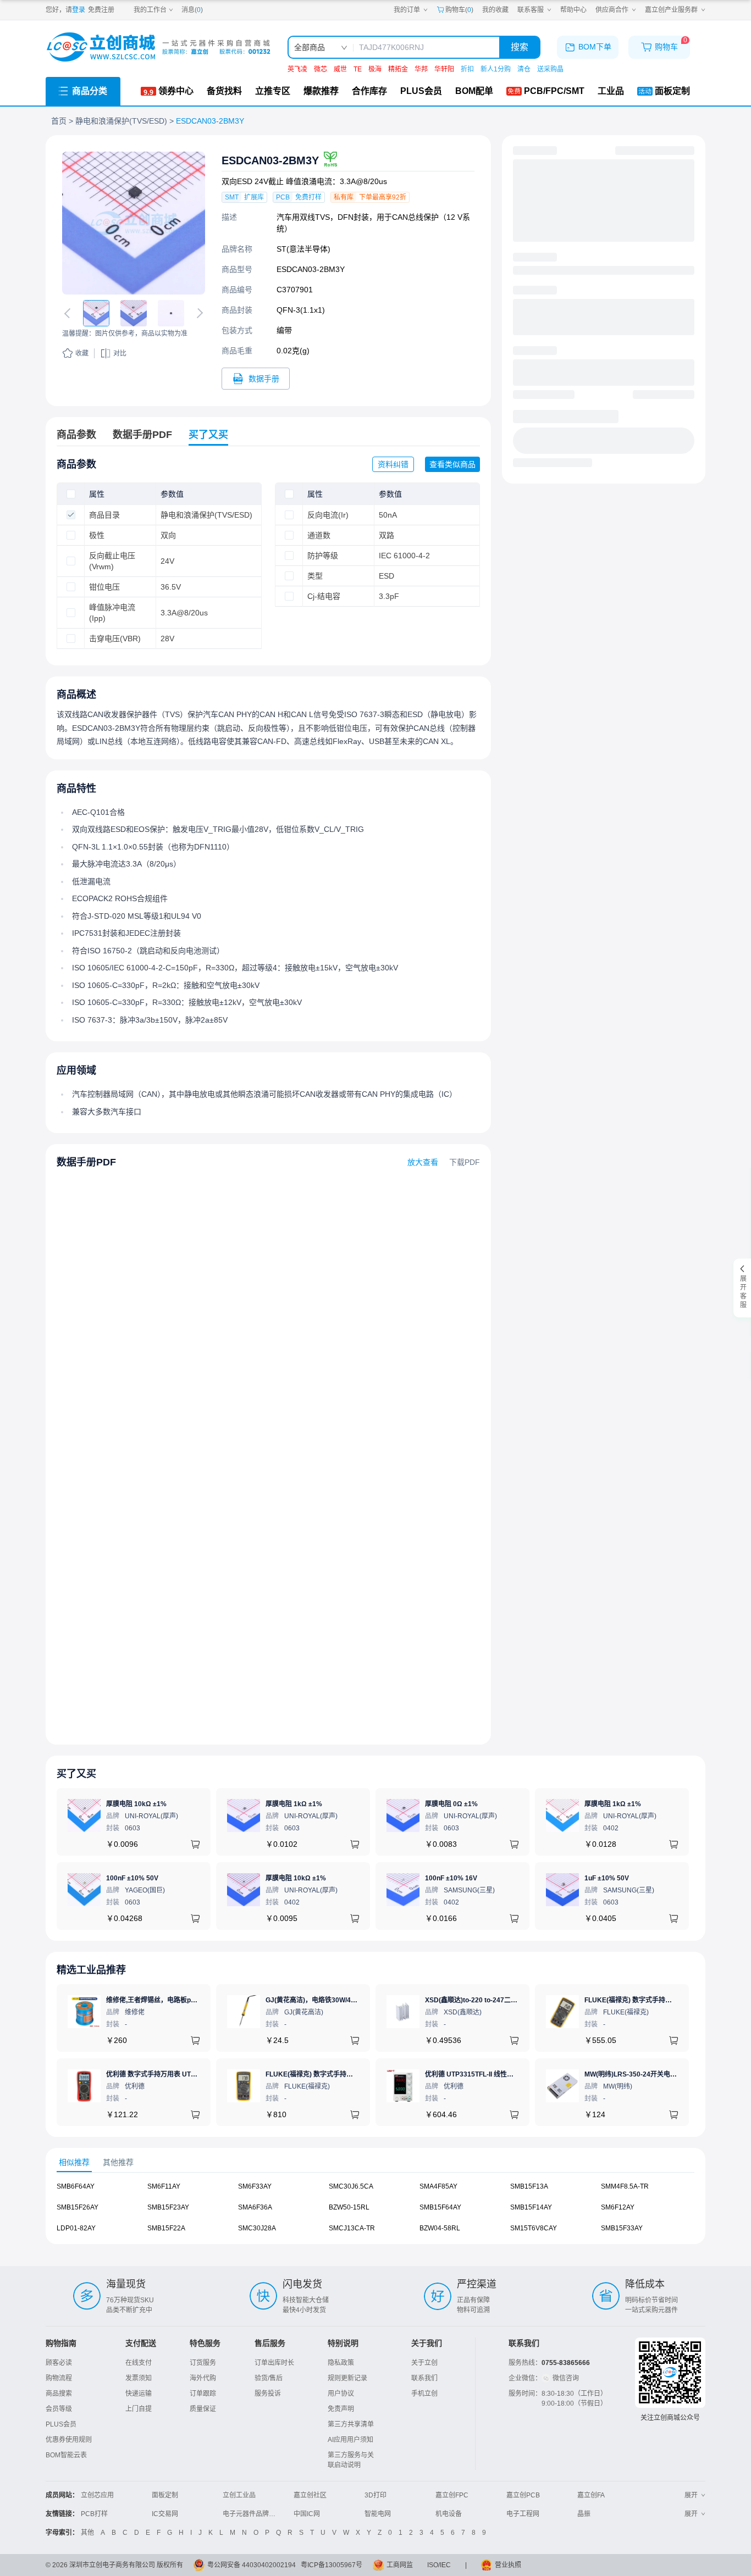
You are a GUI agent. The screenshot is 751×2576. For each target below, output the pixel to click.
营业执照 (508, 2565)
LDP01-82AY (76, 2228)
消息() (192, 10)
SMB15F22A (166, 2228)
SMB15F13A (529, 2186)
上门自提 (139, 2409)
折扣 (467, 69)
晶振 (584, 2514)
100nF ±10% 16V (451, 1878)
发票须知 (139, 2378)
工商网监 (400, 2565)
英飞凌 (297, 69)
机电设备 (449, 2514)
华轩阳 (444, 69)
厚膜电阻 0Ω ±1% (451, 1804)
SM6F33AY (255, 2186)
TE (358, 69)
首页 (59, 121)
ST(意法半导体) (303, 249)
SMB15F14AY (531, 2207)
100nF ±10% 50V (132, 1878)
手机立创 (424, 2394)
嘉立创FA (591, 2495)
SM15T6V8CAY (534, 2228)
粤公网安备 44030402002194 (252, 2565)
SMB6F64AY (76, 2186)
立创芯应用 (97, 2495)
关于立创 (424, 2363)
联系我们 (424, 2378)
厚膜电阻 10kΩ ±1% (136, 1804)
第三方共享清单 (351, 2424)
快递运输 (139, 2394)
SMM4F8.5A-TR (625, 2186)
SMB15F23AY (168, 2207)
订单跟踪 (203, 2394)
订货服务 (203, 2363)
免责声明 (341, 2409)
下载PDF (465, 1162)
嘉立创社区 (310, 2495)
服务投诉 (268, 2394)
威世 (340, 69)
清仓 (524, 69)
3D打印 (375, 2495)
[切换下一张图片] (198, 313)
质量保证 (203, 2409)
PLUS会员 (61, 2424)
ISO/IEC (439, 2565)
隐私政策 (341, 2363)
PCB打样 (94, 2514)
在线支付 (139, 2363)
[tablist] (375, 2163)
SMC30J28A (257, 2228)
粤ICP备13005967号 (332, 2565)
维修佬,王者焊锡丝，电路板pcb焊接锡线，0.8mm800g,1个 (193, 2000)
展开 (691, 2495)
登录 (79, 10)
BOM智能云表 (66, 2455)
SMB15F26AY (78, 2207)
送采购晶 (550, 69)
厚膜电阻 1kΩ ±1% (294, 1804)
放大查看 (423, 1162)
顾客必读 (59, 2363)
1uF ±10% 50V (607, 1878)
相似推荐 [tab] (74, 2162)
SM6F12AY (618, 2207)
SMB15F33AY (622, 2228)
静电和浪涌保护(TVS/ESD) (121, 121)
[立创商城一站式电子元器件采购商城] (158, 47)
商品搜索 (59, 2394)
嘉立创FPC (452, 2495)
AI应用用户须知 (350, 2440)
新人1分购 (496, 69)
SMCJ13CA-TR (352, 2228)
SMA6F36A (255, 2207)
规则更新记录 (347, 2378)
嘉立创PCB (523, 2495)
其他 (87, 2533)
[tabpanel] (375, 2213)
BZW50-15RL (349, 2207)
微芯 (321, 69)
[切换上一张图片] (69, 313)
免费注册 (101, 10)
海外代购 (203, 2378)
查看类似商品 (452, 464)
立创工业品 (239, 2495)
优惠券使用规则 (69, 2440)
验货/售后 (269, 2378)
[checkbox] (71, 494)
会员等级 (59, 2409)
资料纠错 (393, 464)
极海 (375, 69)
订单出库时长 (274, 2363)
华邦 (421, 69)
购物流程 (59, 2378)
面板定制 (165, 2495)
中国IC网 (307, 2514)
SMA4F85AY (438, 2186)
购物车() (459, 10)
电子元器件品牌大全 (252, 2514)
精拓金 (398, 69)
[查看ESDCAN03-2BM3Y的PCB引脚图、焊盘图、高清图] (134, 223)
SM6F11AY (164, 2186)
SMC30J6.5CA (351, 2186)
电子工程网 (523, 2514)
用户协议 (341, 2394)
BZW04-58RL (440, 2228)
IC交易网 (165, 2514)
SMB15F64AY (440, 2207)
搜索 (520, 47)
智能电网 (378, 2514)
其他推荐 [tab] (118, 2162)
